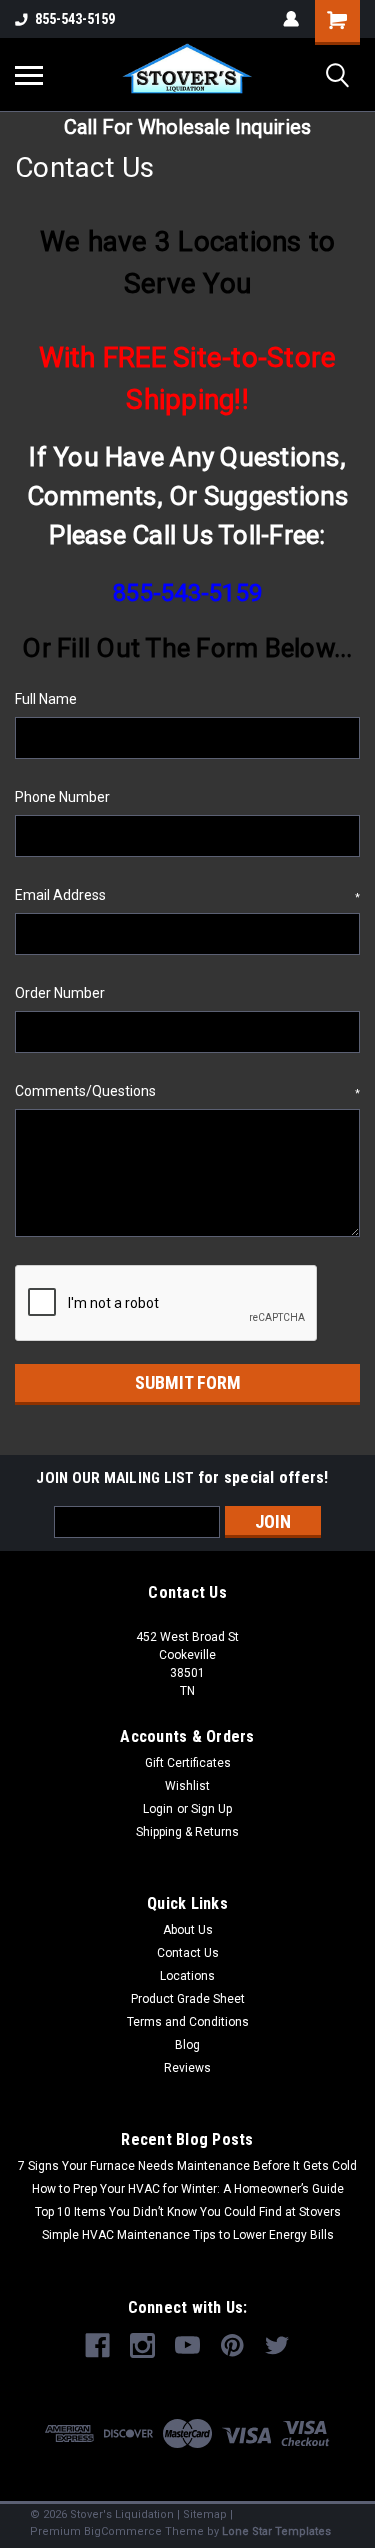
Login (158, 1809)
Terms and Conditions (188, 2022)
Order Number (60, 993)
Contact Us (188, 1953)
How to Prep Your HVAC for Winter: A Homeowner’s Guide (188, 2189)
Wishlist (187, 1786)
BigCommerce (123, 2531)
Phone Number (62, 797)
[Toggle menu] (29, 75)
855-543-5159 (75, 19)
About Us (188, 1930)
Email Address (187, 895)
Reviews (187, 2068)
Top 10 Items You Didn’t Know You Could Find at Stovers (188, 2212)
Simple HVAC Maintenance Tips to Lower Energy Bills (188, 2235)
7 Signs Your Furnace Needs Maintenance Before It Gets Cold (187, 2166)
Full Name (46, 699)
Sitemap (205, 2514)
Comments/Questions (187, 1091)
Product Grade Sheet (188, 1999)
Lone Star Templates (276, 2531)
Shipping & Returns (187, 1832)
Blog (187, 2045)
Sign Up (211, 1809)
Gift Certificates (188, 1763)
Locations (187, 1976)
